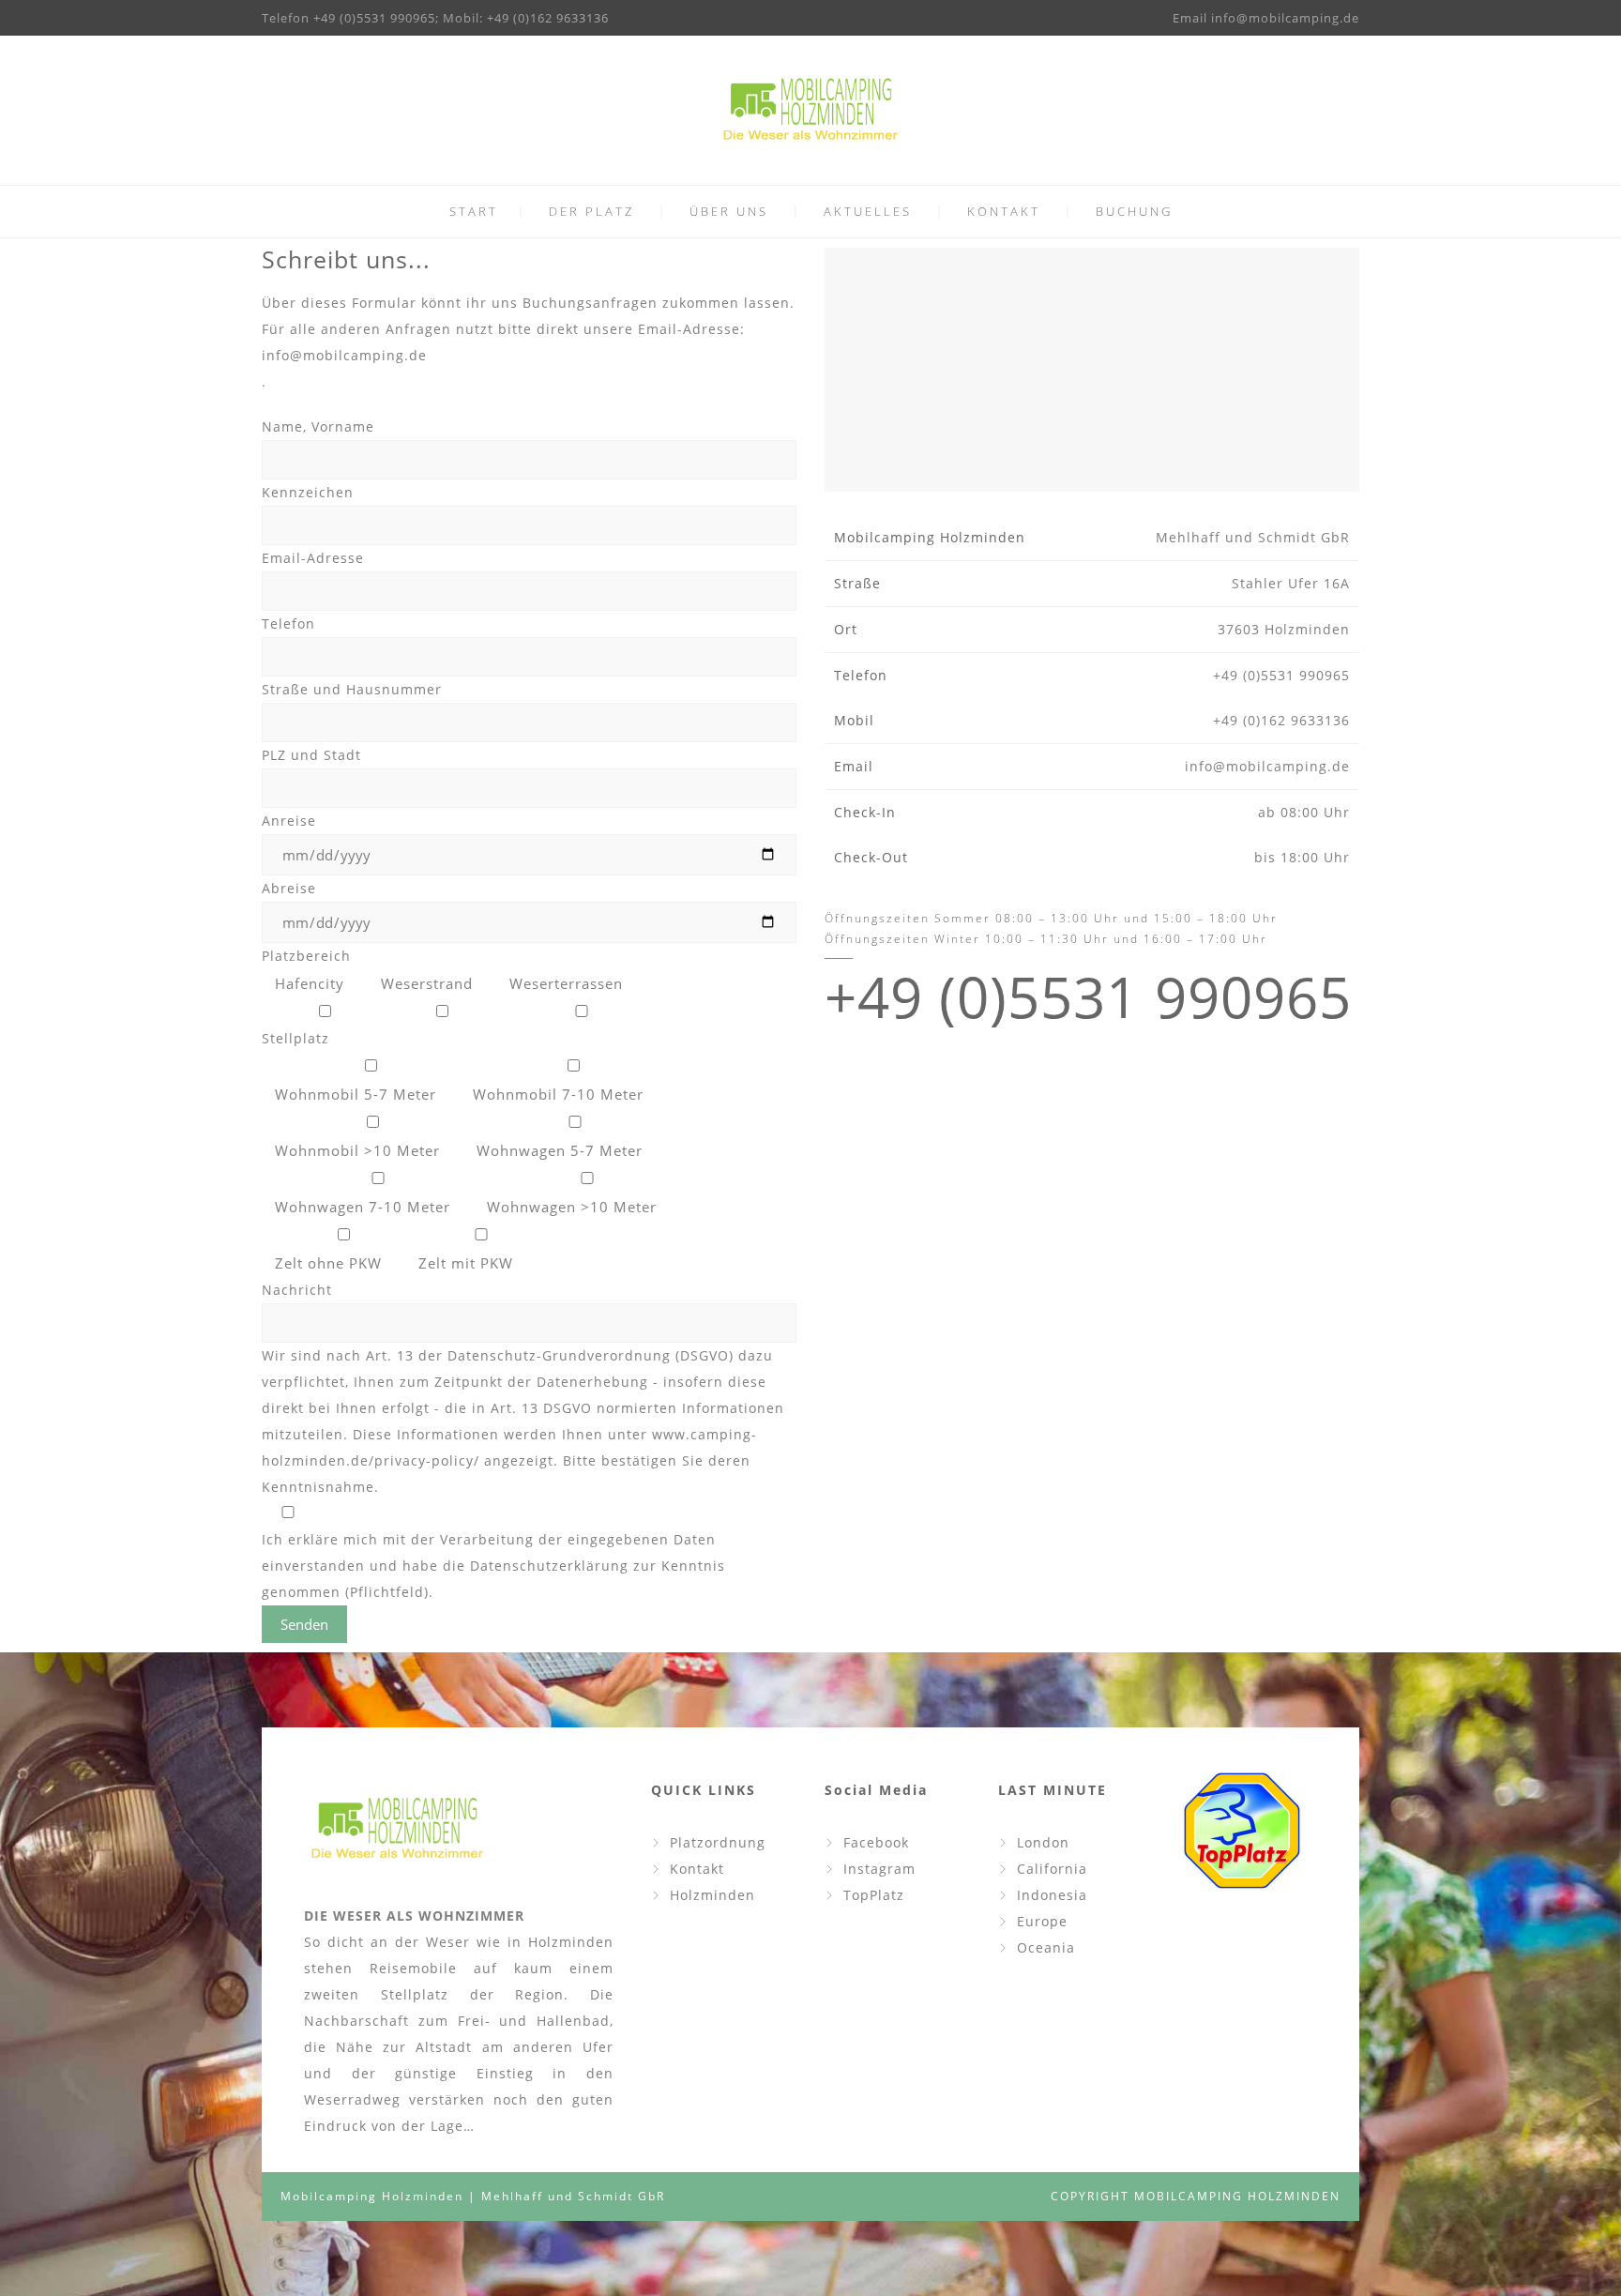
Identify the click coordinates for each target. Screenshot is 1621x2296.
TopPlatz (874, 1895)
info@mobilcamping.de (344, 355)
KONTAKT (1004, 211)
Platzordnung (718, 1842)
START (474, 211)
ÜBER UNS (729, 211)
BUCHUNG (1134, 211)
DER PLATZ (591, 211)
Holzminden (712, 1895)
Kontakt (697, 1869)
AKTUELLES (868, 211)
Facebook (876, 1842)
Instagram (879, 1869)
